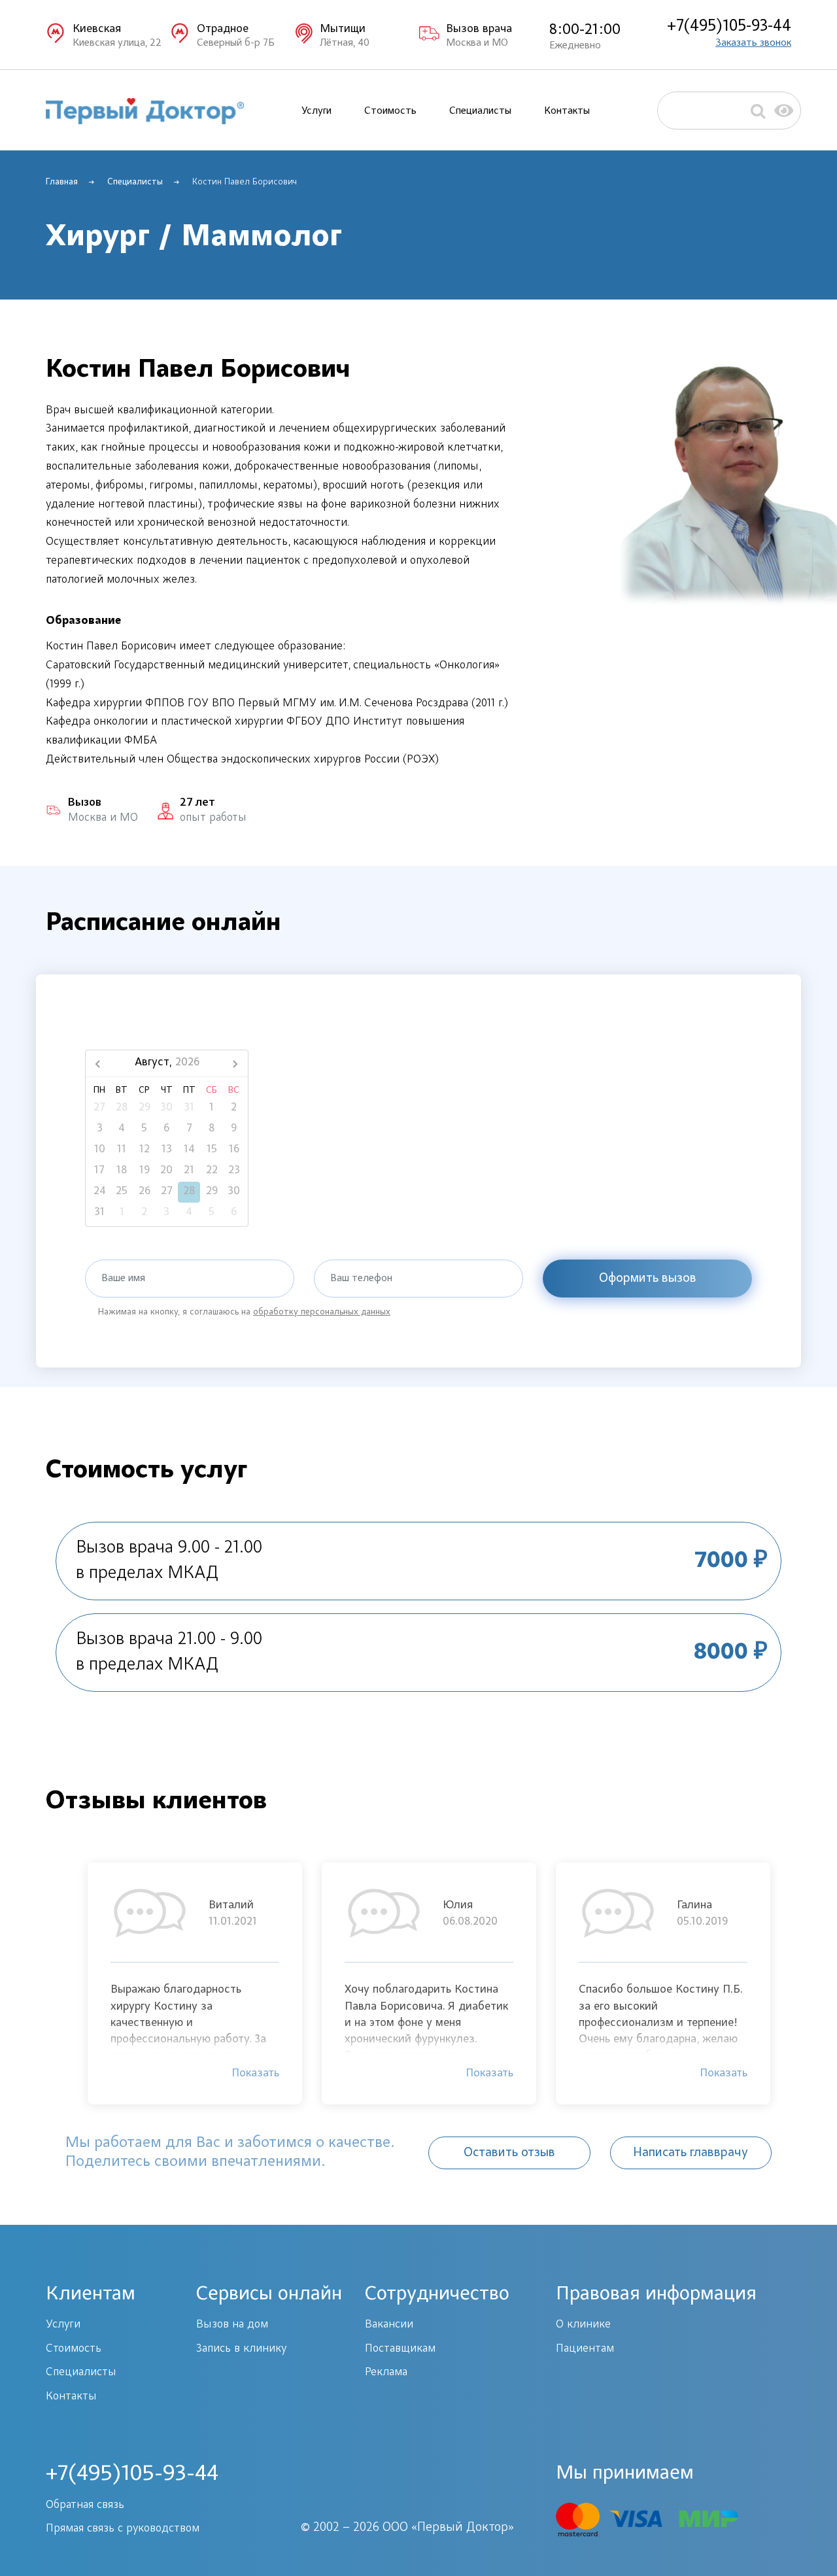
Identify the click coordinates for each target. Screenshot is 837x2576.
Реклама (386, 2373)
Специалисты (480, 111)
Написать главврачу (691, 2153)
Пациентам (585, 2349)
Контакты (567, 111)
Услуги (316, 111)
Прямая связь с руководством (123, 2529)
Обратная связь (85, 2505)
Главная (62, 182)
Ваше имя (123, 1279)
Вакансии (389, 2325)
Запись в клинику (241, 2349)
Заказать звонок (753, 43)
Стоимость (390, 111)
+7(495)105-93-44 (729, 27)
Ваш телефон (361, 1279)
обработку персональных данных (322, 1313)
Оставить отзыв (509, 2153)
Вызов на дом (232, 2325)
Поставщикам (400, 2349)
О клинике (583, 2325)
